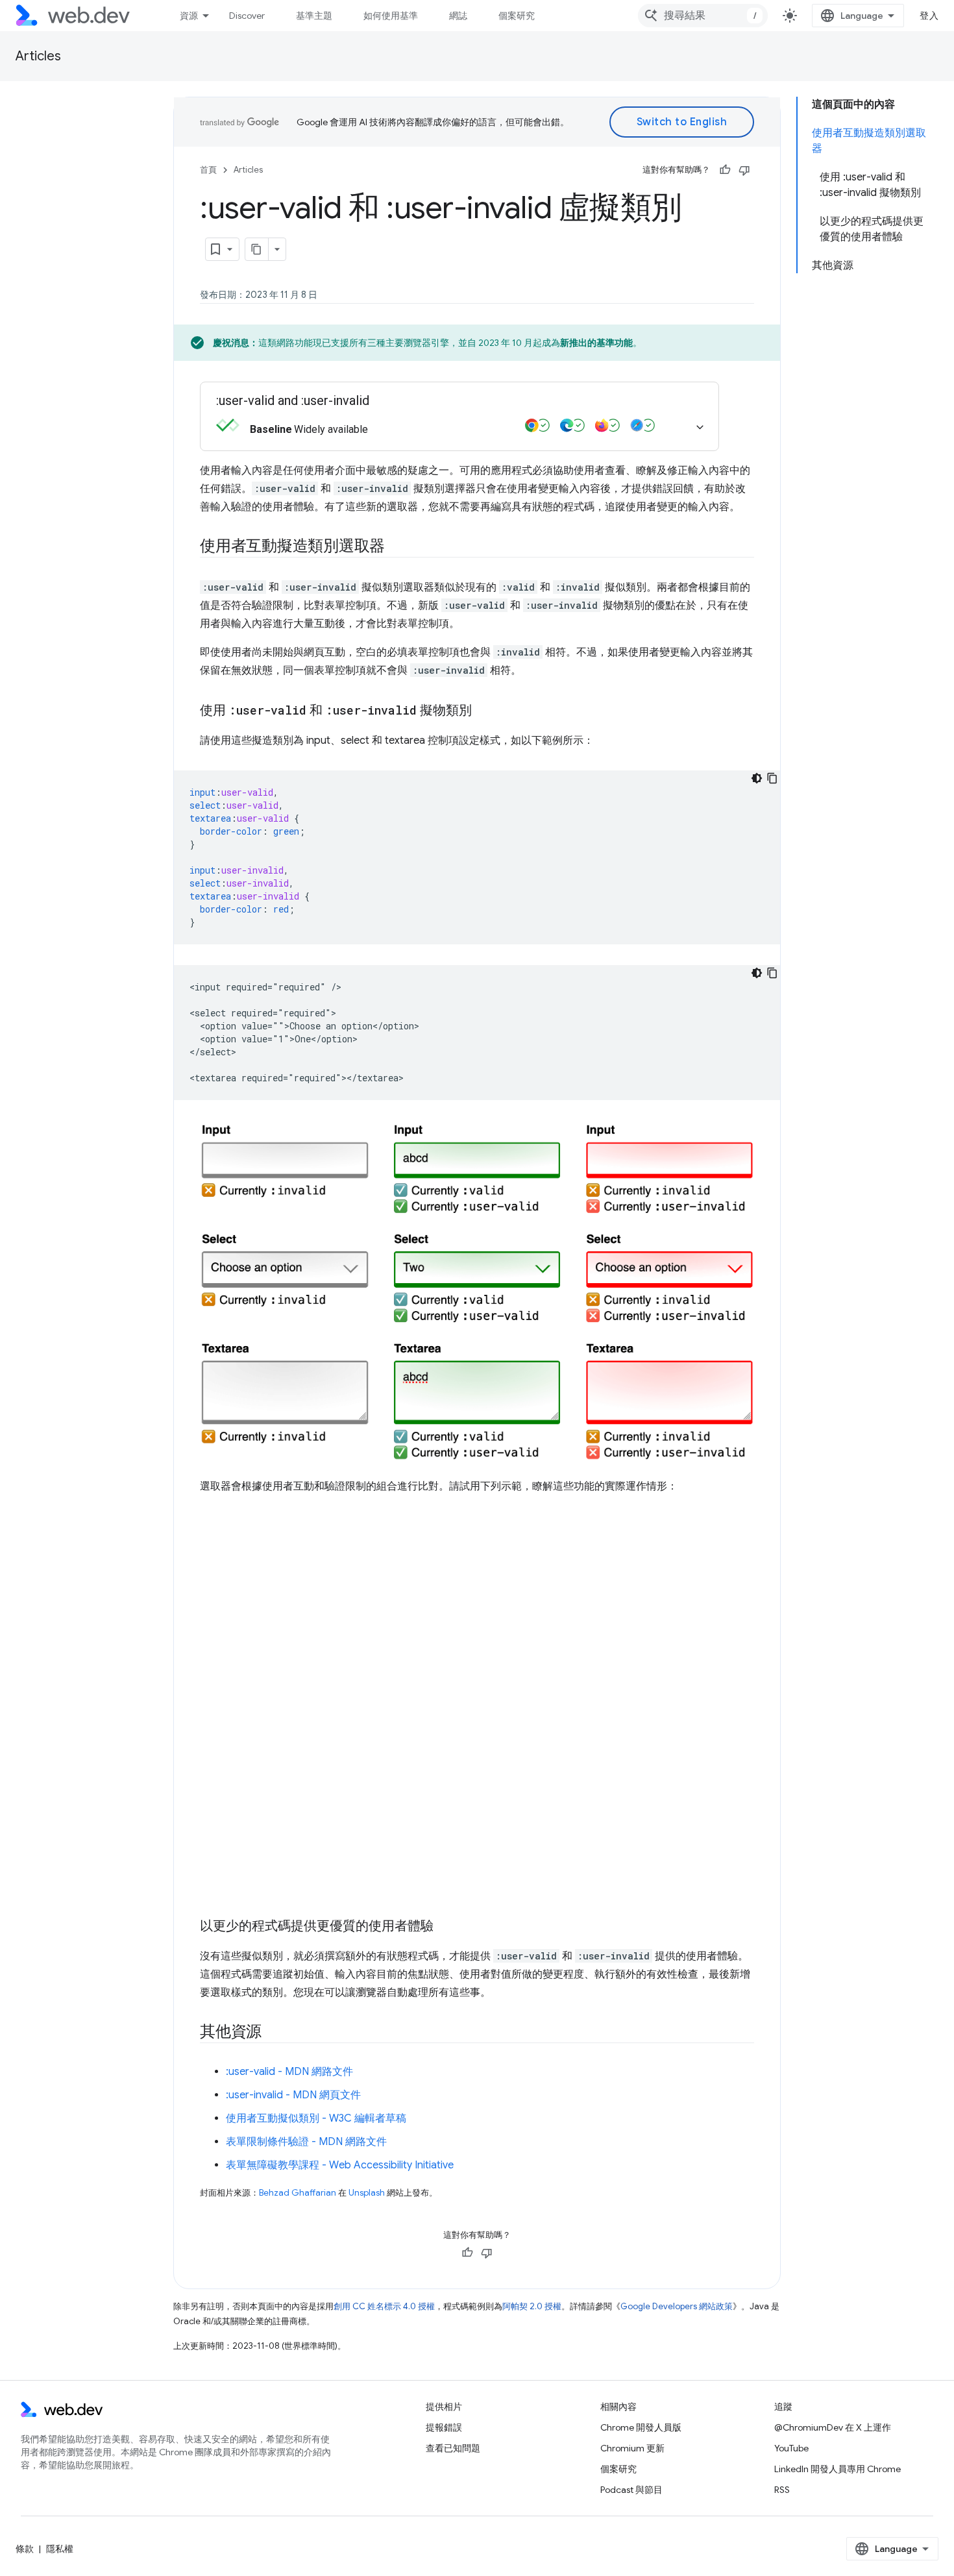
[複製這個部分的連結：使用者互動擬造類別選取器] (397, 547)
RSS (782, 2490)
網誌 (458, 16)
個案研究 (517, 16)
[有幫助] (725, 170)
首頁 (208, 170)
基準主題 (314, 16)
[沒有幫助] (744, 170)
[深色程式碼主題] (757, 778)
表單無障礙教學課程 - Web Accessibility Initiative (340, 2165)
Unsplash (367, 2193)
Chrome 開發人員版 (641, 2427)
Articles (38, 56)
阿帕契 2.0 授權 (532, 2306)
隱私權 (60, 2549)
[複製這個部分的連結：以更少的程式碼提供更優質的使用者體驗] (445, 1927)
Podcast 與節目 (631, 2490)
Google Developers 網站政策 (677, 2306)
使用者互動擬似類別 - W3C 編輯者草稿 (316, 2118)
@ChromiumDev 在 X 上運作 (833, 2427)
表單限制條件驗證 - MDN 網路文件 (306, 2142)
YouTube (791, 2448)
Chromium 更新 (632, 2448)
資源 (189, 16)
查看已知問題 (453, 2448)
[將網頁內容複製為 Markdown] (257, 249)
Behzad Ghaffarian (298, 2193)
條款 (25, 2549)
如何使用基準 (391, 16)
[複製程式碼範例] (772, 778)
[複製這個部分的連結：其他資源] (273, 2033)
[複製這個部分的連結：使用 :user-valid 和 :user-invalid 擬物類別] (483, 711)
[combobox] (703, 16)
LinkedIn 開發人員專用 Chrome (838, 2469)
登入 (929, 16)
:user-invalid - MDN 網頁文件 (293, 2095)
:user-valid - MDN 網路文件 (289, 2072)
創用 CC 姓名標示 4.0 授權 (384, 2306)
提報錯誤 (444, 2427)
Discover (247, 16)
